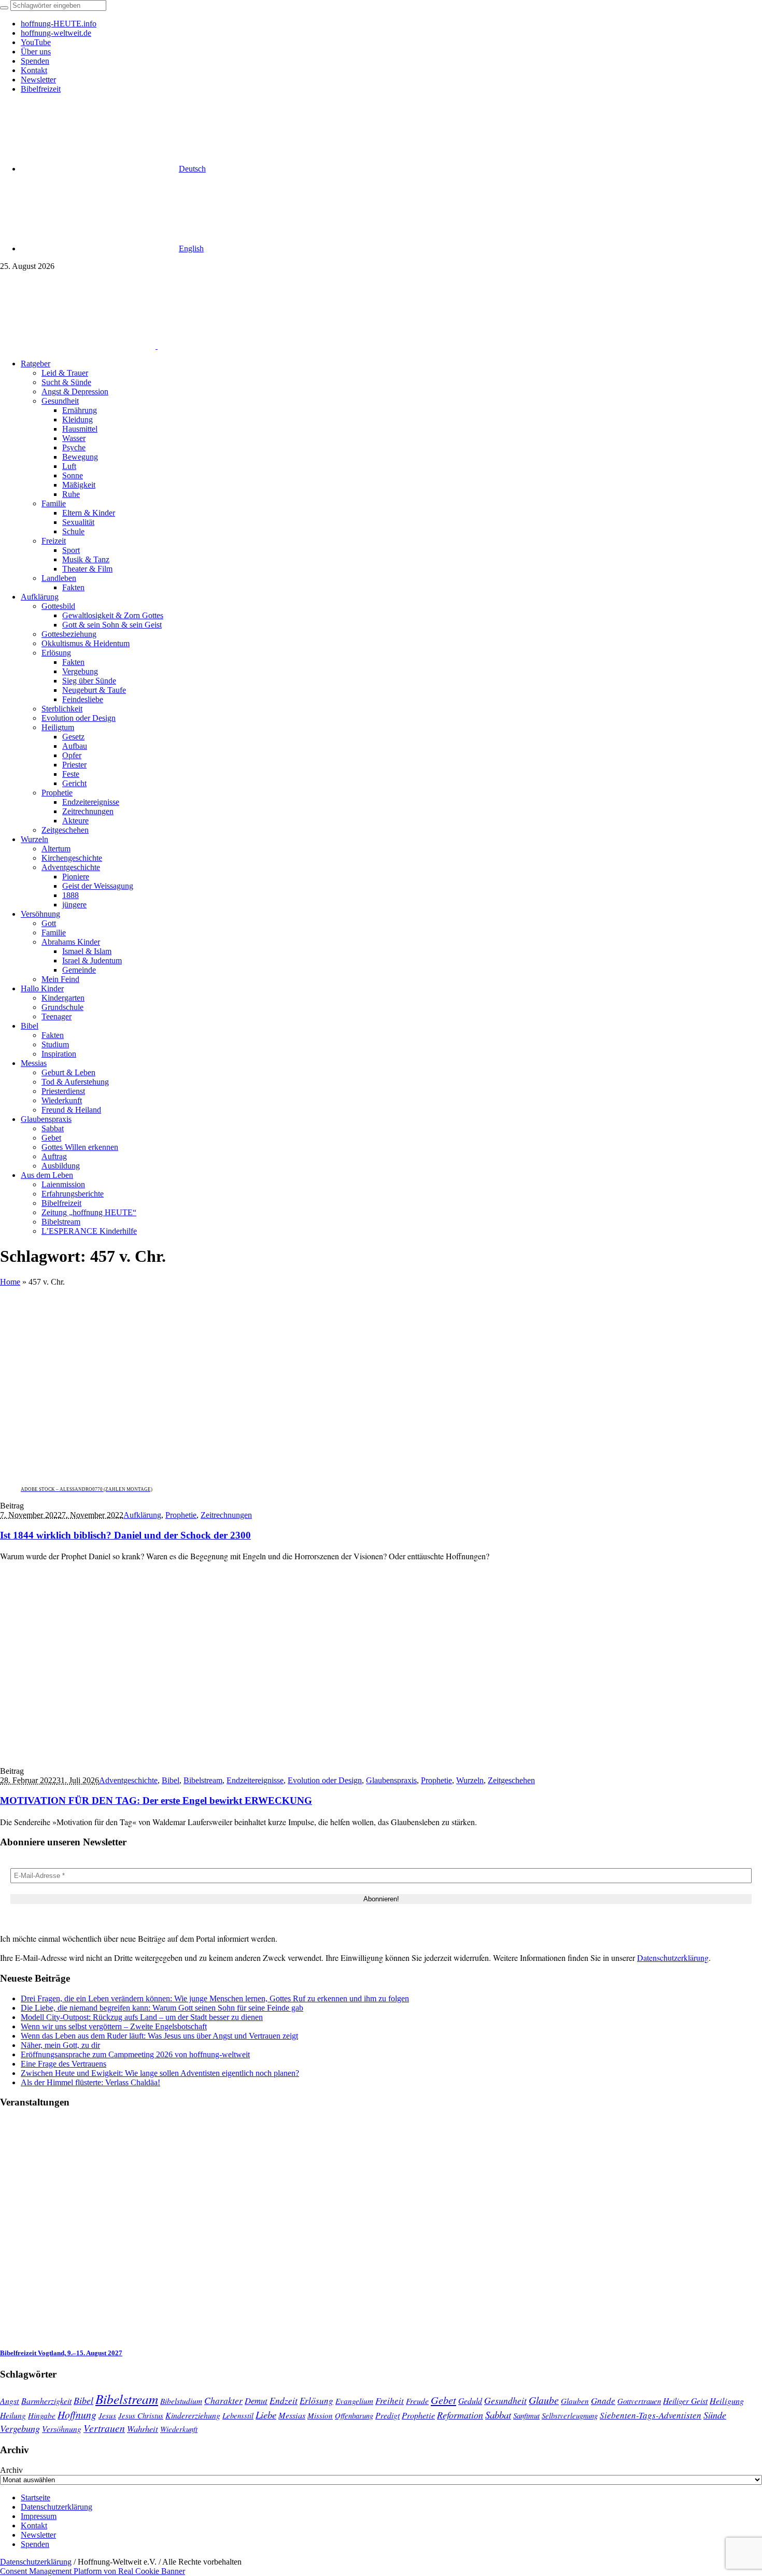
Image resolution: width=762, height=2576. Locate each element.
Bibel (171, 1780)
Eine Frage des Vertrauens (63, 2064)
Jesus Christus (141, 2415)
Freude (417, 2401)
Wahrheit (143, 2428)
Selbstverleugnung (570, 2415)
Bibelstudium (181, 2401)
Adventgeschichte (128, 1780)
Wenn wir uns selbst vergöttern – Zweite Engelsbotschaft (114, 2026)
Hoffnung (77, 2414)
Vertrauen (104, 2428)
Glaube (544, 2400)
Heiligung (727, 2400)
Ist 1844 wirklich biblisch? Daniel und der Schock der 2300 (125, 1535)
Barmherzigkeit (46, 2401)
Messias (292, 2415)
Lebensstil (238, 2415)
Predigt (387, 2415)
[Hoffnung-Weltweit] (231, 346)
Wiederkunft (179, 2429)
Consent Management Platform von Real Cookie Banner (93, 2571)
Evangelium (354, 2401)
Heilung (13, 2415)
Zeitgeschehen (511, 1780)
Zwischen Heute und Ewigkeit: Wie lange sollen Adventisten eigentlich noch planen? (160, 2073)
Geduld (470, 2401)
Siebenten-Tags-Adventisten (651, 2415)
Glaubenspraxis (391, 1780)
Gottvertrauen (639, 2401)
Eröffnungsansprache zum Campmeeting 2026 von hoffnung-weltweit (135, 2054)
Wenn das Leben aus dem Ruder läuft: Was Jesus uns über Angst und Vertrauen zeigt (159, 2036)
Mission (320, 2415)
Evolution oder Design (325, 1780)
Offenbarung (354, 2415)
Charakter (223, 2400)
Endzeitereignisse (255, 1780)
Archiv (11, 2470)
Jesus (107, 2415)
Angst (10, 2400)
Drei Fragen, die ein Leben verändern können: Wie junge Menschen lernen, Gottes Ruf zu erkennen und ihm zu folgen (215, 1998)
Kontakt (34, 2525)
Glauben (575, 2401)
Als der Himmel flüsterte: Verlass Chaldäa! (90, 2082)
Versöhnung (62, 2429)
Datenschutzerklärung (673, 1958)
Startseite (36, 2497)
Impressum (39, 2516)
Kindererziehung (193, 2415)
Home (10, 1282)
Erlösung (316, 2401)
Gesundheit (505, 2400)
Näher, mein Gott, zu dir (60, 2045)
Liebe (266, 2415)
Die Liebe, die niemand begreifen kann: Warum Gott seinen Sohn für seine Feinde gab (162, 2008)
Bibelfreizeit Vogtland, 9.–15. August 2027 (61, 2353)
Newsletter (38, 2535)
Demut (256, 2400)
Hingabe (42, 2415)
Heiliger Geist (685, 2401)
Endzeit (284, 2400)
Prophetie (181, 1515)
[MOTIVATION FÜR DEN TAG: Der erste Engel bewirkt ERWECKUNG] (114, 1753)
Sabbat (498, 2415)
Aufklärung (142, 1515)
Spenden (35, 2544)
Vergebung (20, 2428)
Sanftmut (526, 2415)
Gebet (443, 2400)
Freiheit (390, 2401)
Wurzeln (470, 1780)
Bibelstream (203, 1780)
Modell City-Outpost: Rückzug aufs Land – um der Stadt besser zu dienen (142, 2017)
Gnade (603, 2401)
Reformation (460, 2415)
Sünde (715, 2415)
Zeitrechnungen (226, 1515)
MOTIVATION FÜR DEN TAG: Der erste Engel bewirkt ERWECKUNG (156, 1801)
